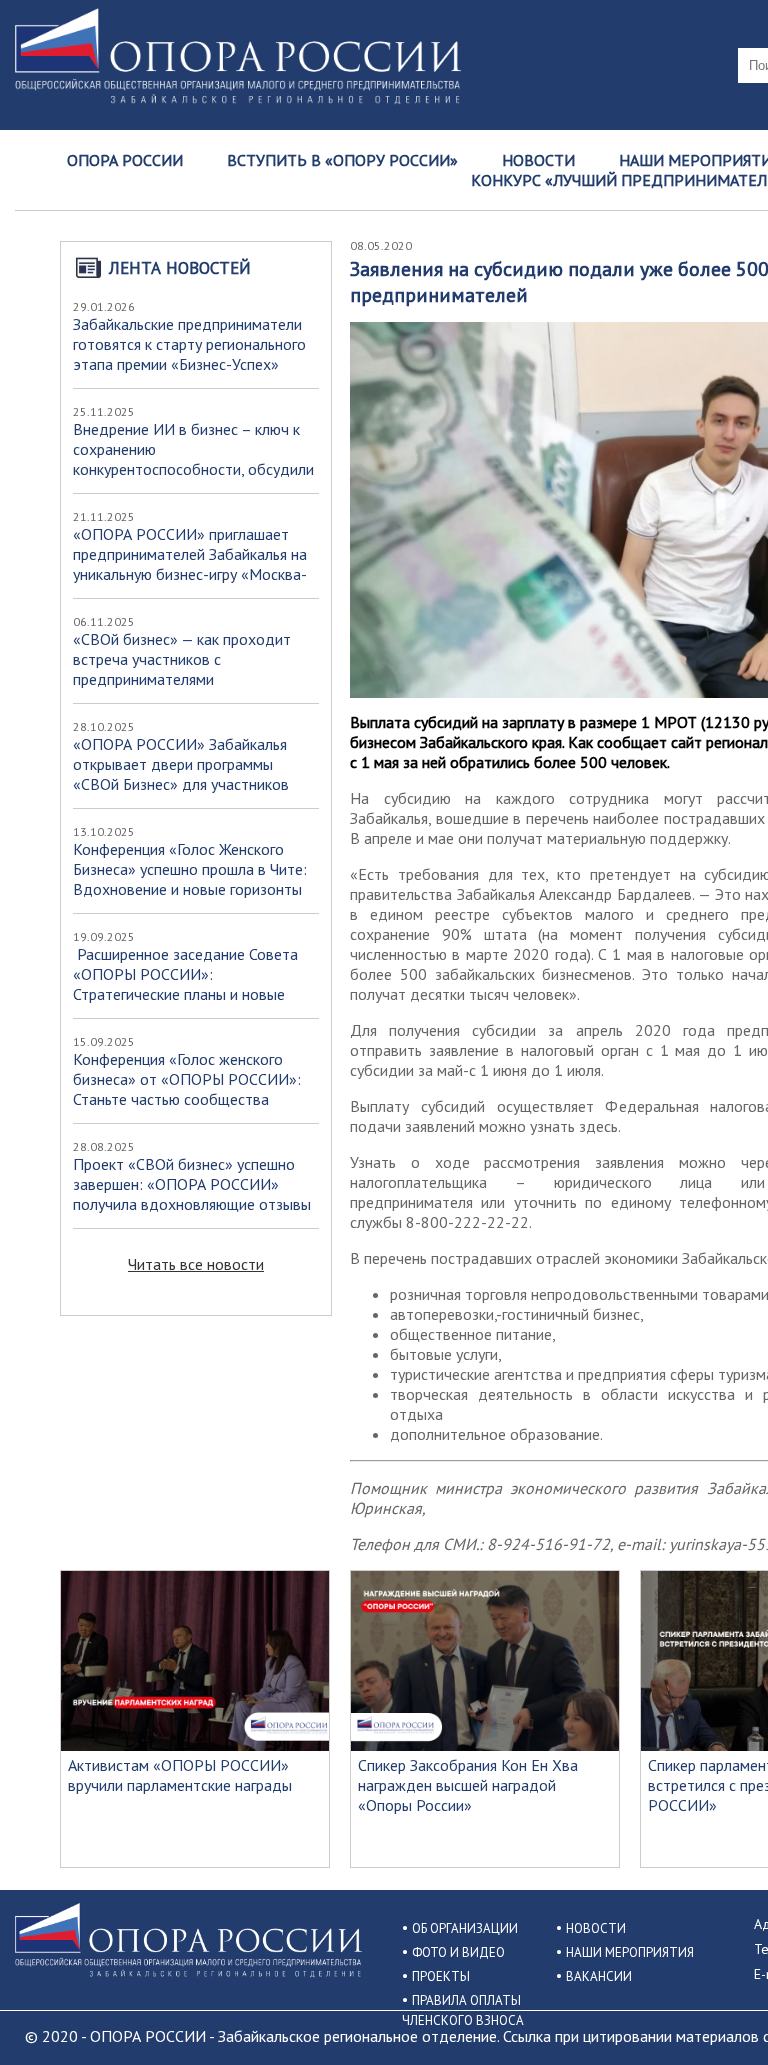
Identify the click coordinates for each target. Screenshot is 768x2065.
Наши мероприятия (630, 1952)
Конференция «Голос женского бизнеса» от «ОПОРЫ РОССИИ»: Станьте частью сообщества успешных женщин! (187, 1089)
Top (720, 2017)
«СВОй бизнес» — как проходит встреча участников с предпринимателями (182, 659)
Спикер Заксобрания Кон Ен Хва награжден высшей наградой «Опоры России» (468, 1785)
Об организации (465, 1928)
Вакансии (599, 1976)
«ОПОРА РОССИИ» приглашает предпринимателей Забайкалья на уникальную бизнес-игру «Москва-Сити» (190, 564)
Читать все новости (196, 1264)
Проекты (441, 1976)
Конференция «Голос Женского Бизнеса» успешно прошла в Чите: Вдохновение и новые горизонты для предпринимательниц (190, 879)
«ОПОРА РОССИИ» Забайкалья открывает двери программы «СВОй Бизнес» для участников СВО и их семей (181, 774)
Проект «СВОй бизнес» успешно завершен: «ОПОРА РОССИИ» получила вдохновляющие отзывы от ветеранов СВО (192, 1194)
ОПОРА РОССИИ (125, 160)
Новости (538, 160)
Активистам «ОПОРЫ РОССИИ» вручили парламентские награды (180, 1775)
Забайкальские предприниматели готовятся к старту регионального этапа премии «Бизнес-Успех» (189, 344)
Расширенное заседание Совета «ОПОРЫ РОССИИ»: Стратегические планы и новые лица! (185, 984)
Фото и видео (458, 1952)
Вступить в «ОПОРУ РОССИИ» (342, 160)
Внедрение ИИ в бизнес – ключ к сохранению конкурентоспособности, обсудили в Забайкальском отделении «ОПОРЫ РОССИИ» (193, 469)
